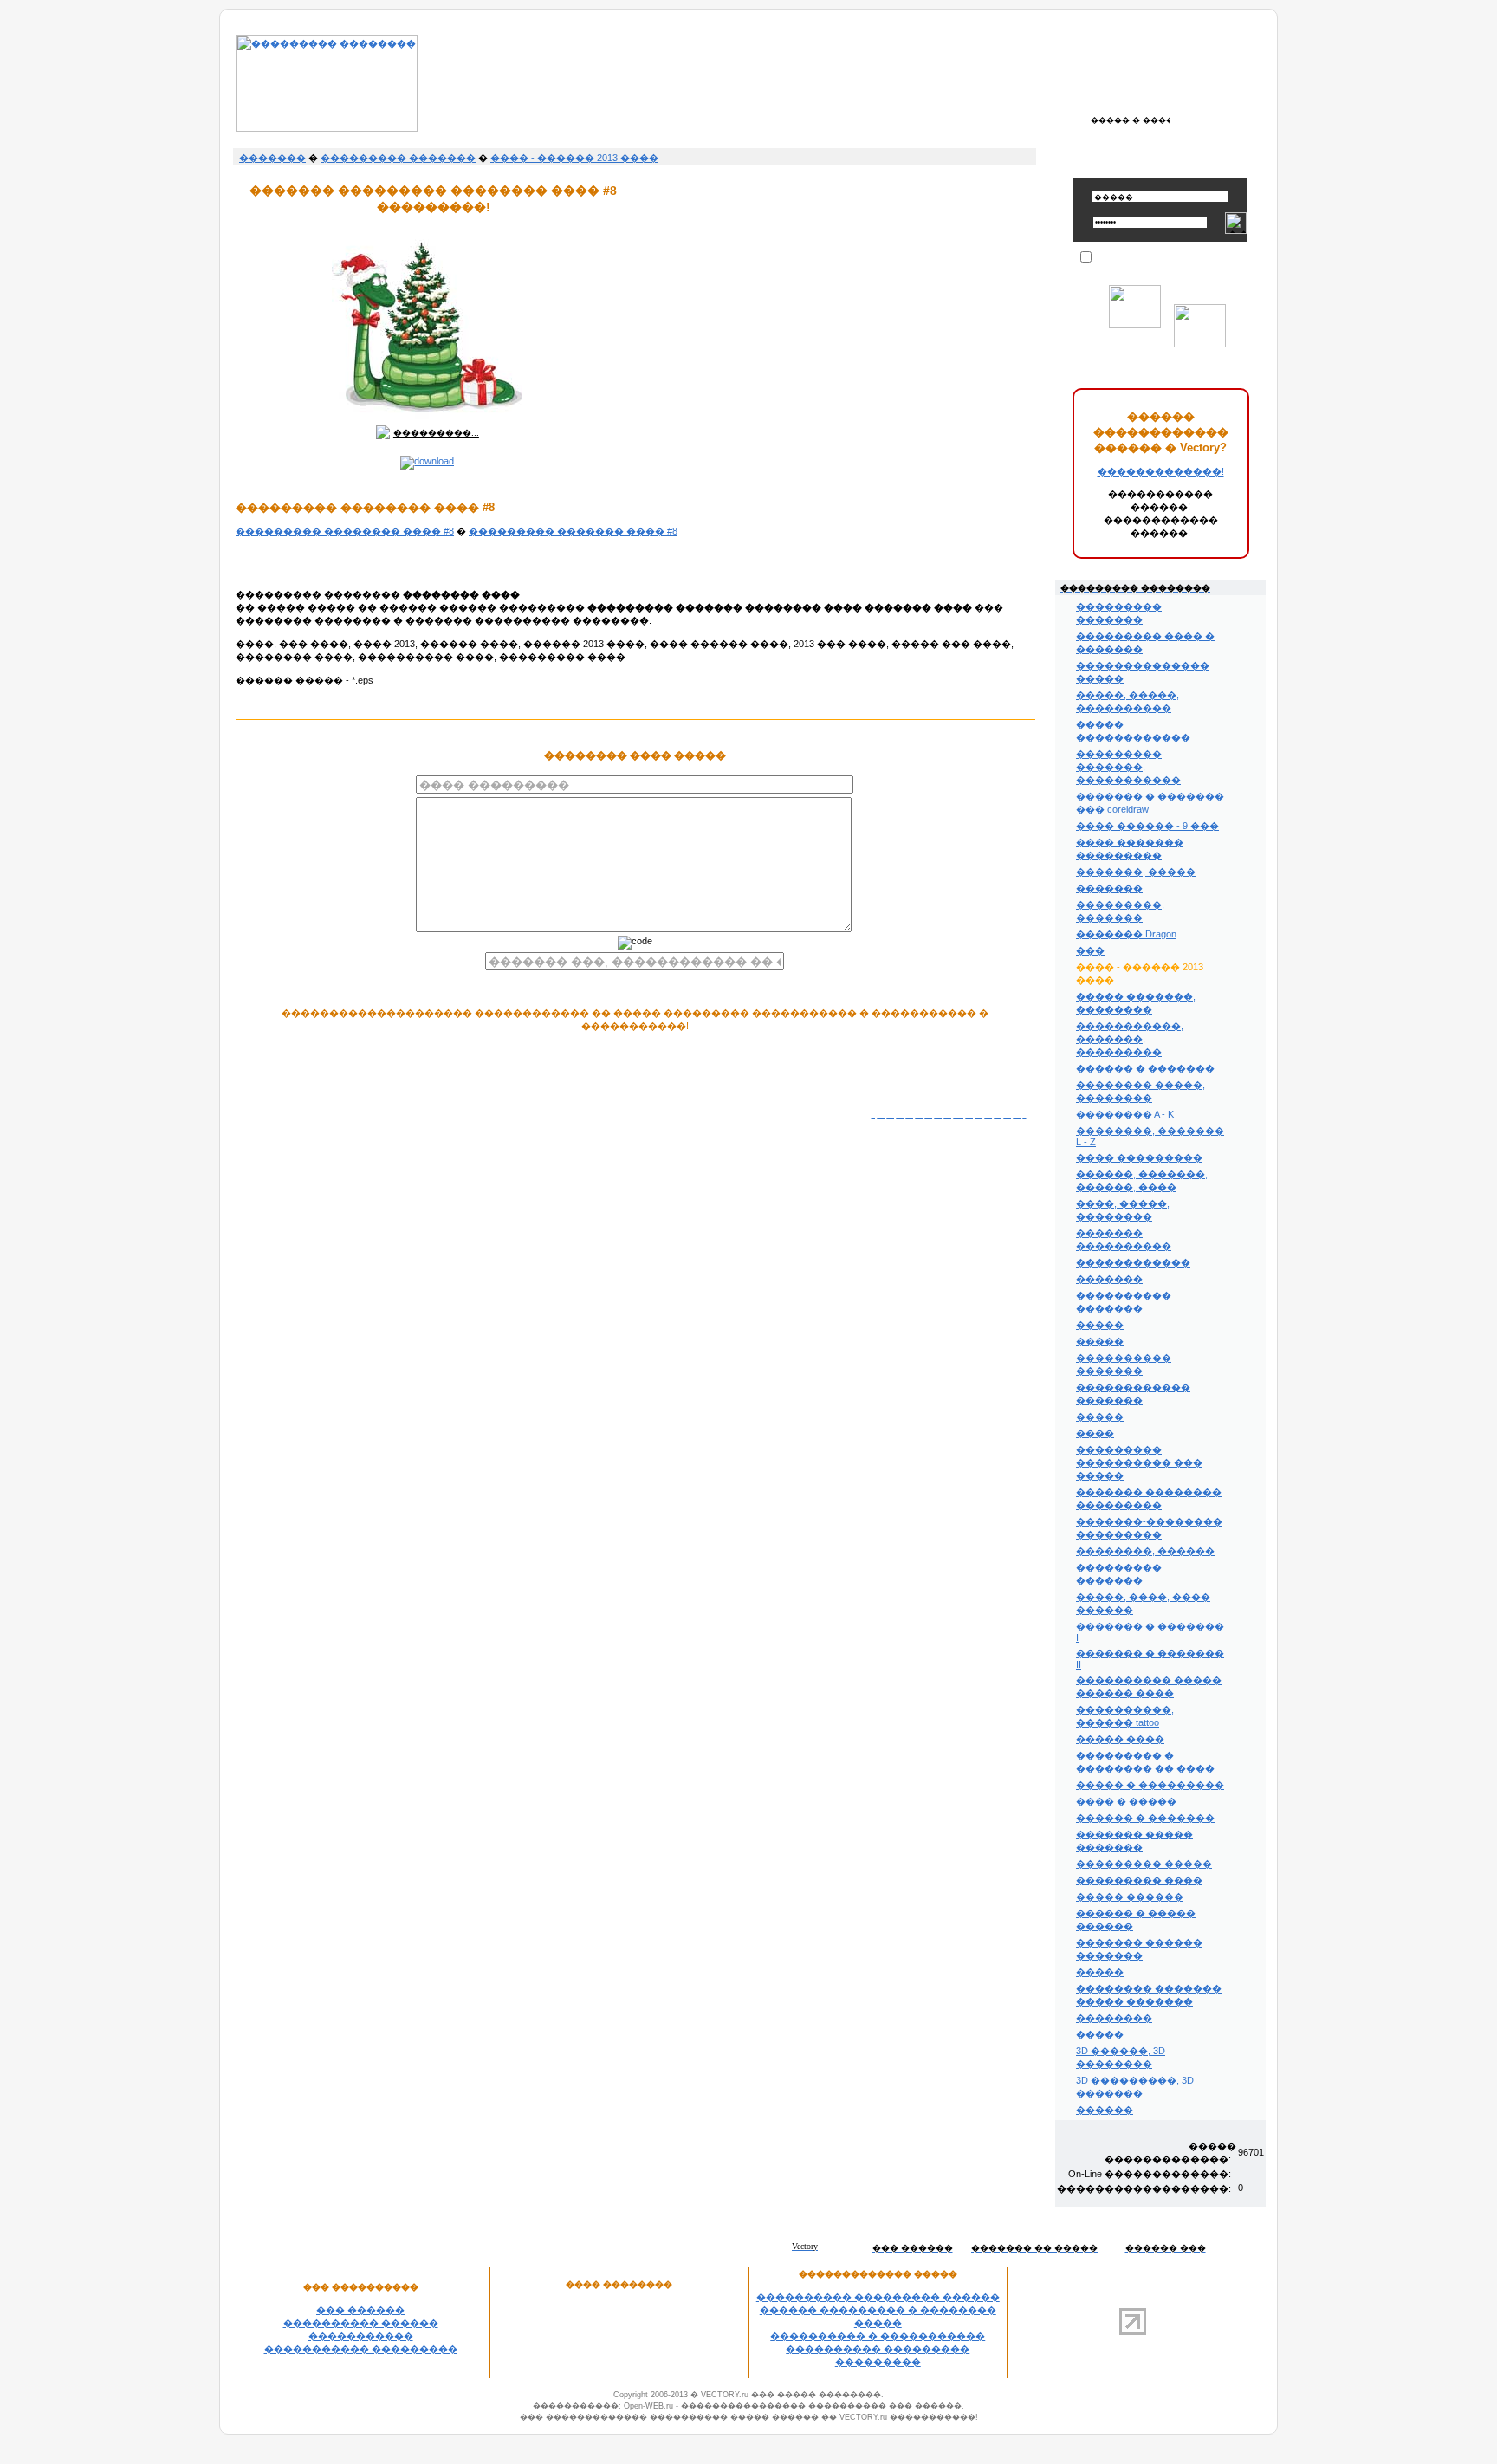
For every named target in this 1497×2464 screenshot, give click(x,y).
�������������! (1161, 471)
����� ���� (1120, 1739)
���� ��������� (1139, 1157)
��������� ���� (1139, 1880)
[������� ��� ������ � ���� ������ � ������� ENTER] (1130, 120)
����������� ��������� (361, 2349)
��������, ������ (1145, 1551)
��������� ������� (398, 158)
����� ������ (1130, 1897)
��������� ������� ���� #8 (573, 531)
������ (1105, 2110)
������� (272, 158)
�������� (1114, 2018)
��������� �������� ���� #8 (345, 531)
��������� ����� (1144, 1864)
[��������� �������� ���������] (327, 128)
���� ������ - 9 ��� (1147, 826)
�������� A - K (1125, 1114)
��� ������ (360, 2310)
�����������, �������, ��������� (1130, 1039)
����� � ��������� (1150, 1785)
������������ (1133, 1262)
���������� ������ (361, 2323)
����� (1100, 1325)
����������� (361, 2336)
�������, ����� (1136, 872)
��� (1090, 950)
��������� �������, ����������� (1128, 767)
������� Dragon (1126, 934)
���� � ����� (1126, 1801)
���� (1095, 1433)
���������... (436, 433)
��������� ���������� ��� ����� (1139, 1462)
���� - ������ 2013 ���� (574, 158)
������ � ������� (1145, 1068)
